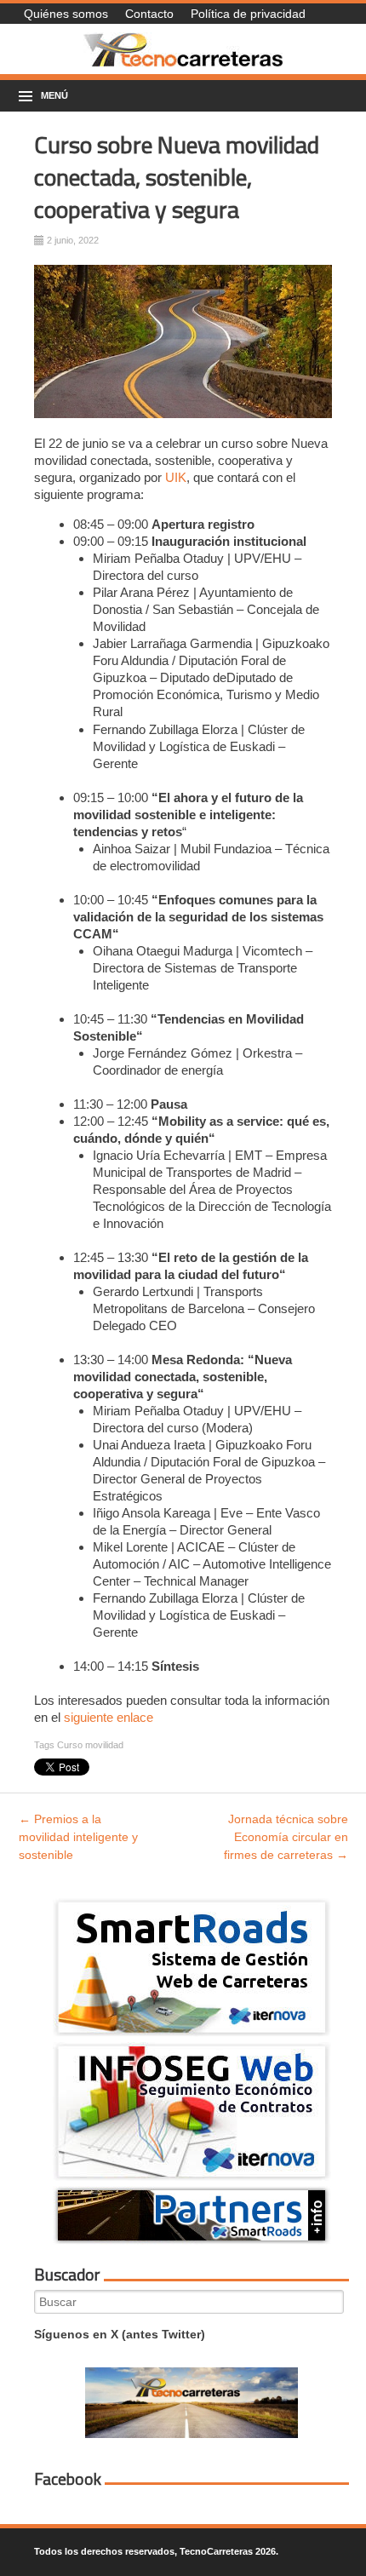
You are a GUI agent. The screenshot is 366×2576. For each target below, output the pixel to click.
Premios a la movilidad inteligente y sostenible (78, 1837)
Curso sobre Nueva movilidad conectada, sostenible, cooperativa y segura (177, 177)
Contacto (149, 14)
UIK (176, 477)
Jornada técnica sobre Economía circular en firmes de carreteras (286, 1837)
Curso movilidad (90, 1745)
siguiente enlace (109, 1717)
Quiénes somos (66, 14)
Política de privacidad (248, 14)
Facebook (68, 2479)
